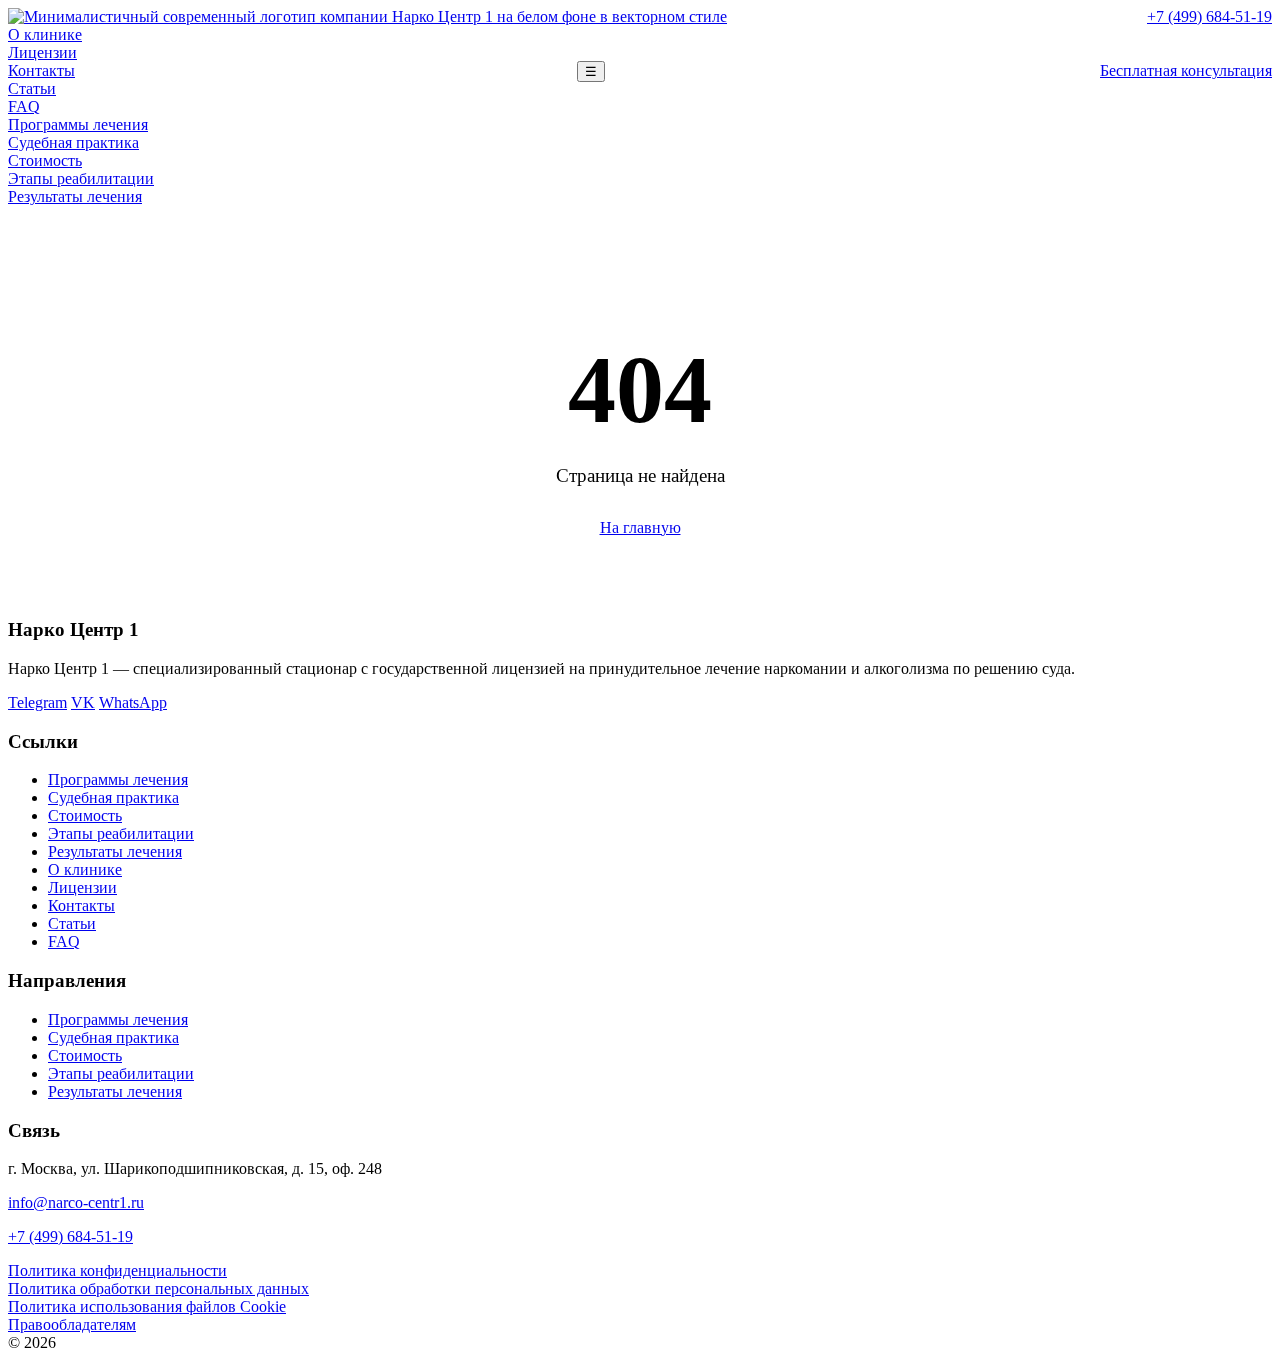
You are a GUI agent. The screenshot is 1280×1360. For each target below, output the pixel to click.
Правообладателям (72, 1324)
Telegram (37, 702)
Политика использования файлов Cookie (147, 1306)
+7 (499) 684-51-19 (1209, 16)
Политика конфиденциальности (117, 1270)
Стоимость (45, 160)
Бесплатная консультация (1186, 70)
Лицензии (42, 52)
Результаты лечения (75, 196)
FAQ (24, 106)
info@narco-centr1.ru (76, 1202)
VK (83, 702)
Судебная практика (73, 142)
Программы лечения (78, 124)
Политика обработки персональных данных (158, 1288)
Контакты (41, 70)
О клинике (45, 34)
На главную (640, 527)
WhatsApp (133, 702)
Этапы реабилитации (81, 178)
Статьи (32, 88)
